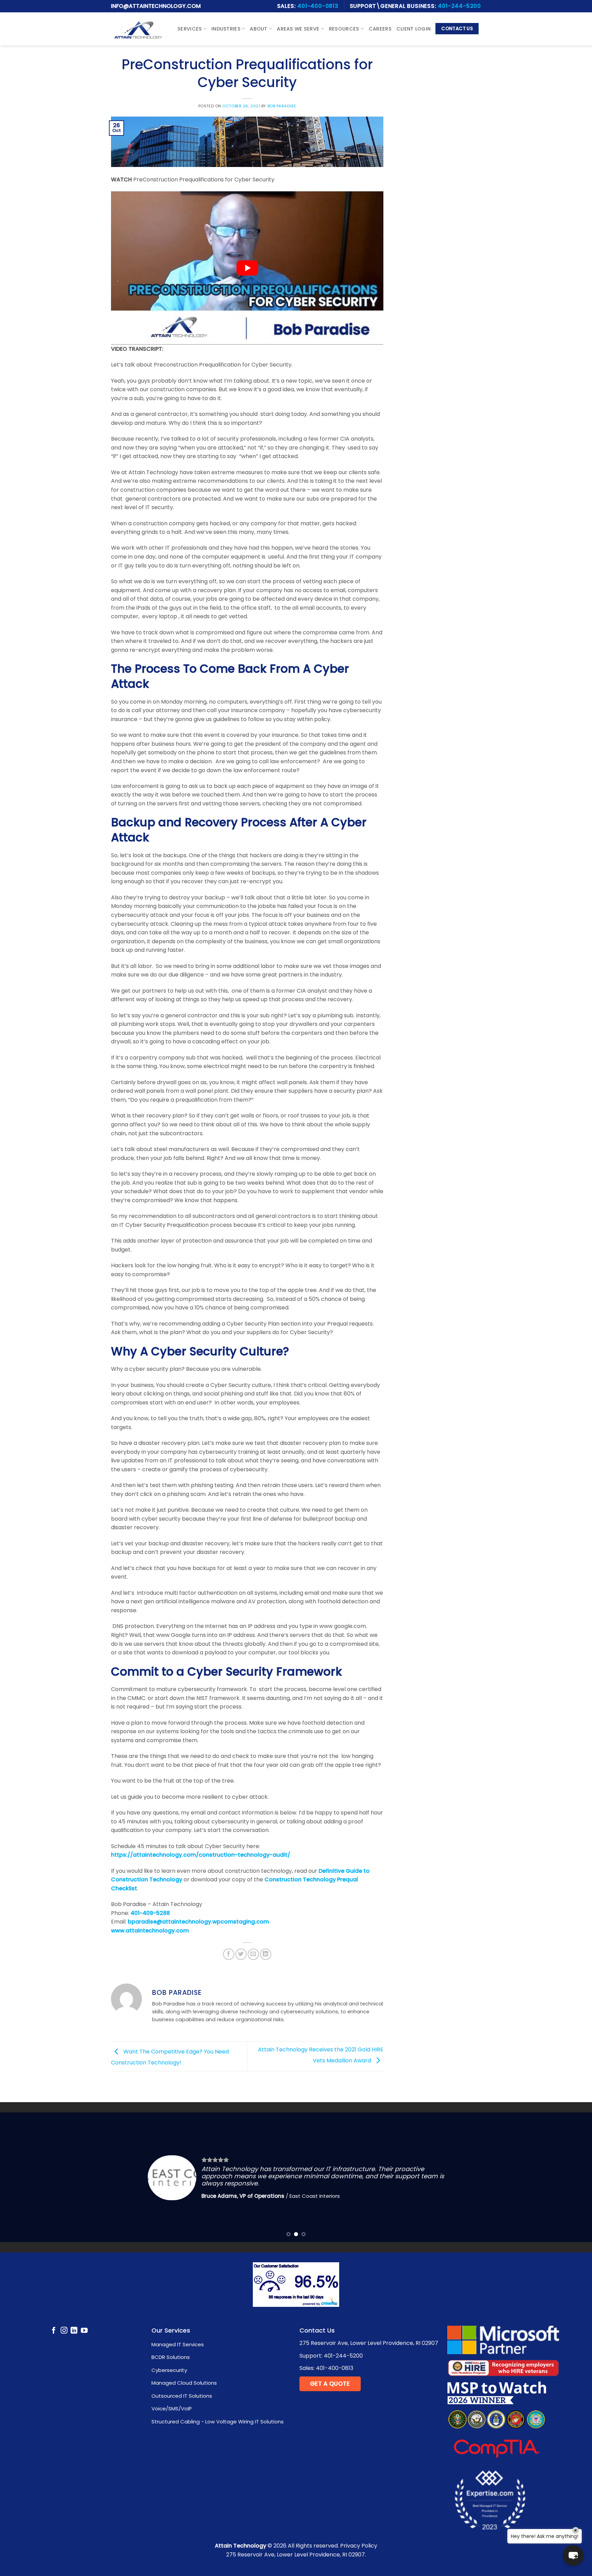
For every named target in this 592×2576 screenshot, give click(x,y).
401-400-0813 (318, 6)
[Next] (571, 2177)
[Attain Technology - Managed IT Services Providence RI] (138, 29)
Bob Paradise (282, 106)
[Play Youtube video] (247, 268)
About (258, 29)
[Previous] (21, 2177)
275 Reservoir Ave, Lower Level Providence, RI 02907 (369, 2343)
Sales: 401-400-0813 (326, 2368)
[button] (573, 2555)
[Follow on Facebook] (54, 2331)
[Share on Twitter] (241, 1954)
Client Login (414, 29)
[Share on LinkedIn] (266, 1954)
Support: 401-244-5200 (331, 2356)
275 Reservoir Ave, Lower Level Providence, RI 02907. (296, 2555)
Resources (344, 29)
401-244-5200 (459, 6)
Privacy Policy (359, 2546)
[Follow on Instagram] (64, 2331)
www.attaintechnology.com (150, 1931)
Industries (226, 29)
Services (190, 29)
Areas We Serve (298, 29)
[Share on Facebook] (229, 1954)
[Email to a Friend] (253, 1954)
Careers (380, 29)
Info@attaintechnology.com (156, 6)
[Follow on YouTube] (84, 2331)
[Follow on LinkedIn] (74, 2331)
